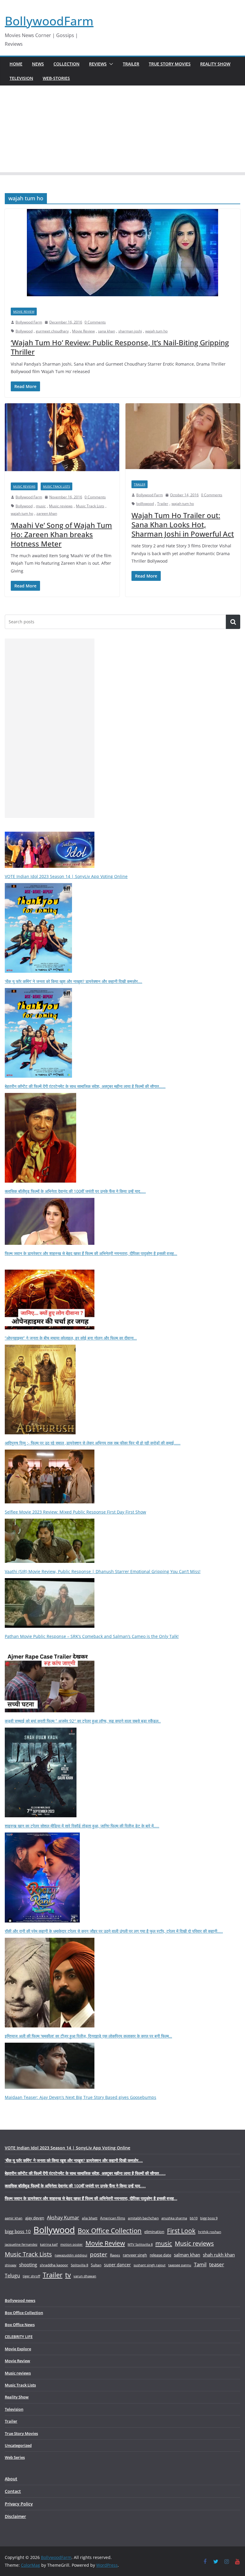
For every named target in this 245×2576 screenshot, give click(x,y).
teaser (217, 2264)
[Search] (233, 622)
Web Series (15, 2457)
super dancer (117, 2265)
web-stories (56, 78)
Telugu (12, 2276)
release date (160, 2255)
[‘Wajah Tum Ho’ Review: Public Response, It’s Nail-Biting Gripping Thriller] (122, 255)
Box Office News (20, 2325)
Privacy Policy (19, 2504)
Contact (13, 2491)
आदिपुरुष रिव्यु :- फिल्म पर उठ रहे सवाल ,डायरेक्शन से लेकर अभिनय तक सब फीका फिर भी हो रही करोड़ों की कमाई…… (93, 1443)
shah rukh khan (219, 2255)
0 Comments (95, 322)
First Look (181, 2231)
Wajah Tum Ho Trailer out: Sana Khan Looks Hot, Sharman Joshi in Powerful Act (183, 524)
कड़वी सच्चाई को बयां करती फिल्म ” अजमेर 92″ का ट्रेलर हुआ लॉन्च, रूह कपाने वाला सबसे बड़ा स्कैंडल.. (83, 1721)
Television (21, 78)
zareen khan (47, 513)
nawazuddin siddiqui (71, 2255)
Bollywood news (20, 2300)
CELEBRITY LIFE (19, 2337)
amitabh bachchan (143, 2218)
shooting (28, 2265)
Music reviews (24, 486)
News (38, 64)
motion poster (72, 2244)
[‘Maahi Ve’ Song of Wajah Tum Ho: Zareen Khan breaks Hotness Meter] (62, 440)
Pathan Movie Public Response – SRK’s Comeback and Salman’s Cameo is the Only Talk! (92, 1636)
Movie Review (24, 311)
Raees (115, 2255)
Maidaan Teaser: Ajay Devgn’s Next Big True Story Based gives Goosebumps (81, 2097)
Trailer (131, 64)
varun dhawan (85, 2276)
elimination (154, 2232)
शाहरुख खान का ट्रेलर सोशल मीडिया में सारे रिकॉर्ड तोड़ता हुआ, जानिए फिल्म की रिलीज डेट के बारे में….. (82, 1826)
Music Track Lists (56, 486)
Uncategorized (18, 2445)
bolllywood (145, 504)
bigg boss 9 (209, 2218)
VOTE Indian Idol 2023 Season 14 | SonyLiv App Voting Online (66, 876)
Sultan (96, 2265)
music (41, 506)
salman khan (187, 2255)
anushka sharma (174, 2218)
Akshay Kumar (63, 2218)
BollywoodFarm (49, 21)
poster (99, 2254)
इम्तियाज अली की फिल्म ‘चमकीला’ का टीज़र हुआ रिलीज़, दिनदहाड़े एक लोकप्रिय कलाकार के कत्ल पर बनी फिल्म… (88, 2036)
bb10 (194, 2218)
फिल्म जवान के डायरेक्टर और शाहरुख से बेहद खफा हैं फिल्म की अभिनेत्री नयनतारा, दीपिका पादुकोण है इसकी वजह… (91, 1253)
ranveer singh (135, 2255)
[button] (110, 64)
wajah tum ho (156, 331)
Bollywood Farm (29, 322)
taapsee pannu (180, 2265)
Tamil (200, 2264)
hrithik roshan (210, 2232)
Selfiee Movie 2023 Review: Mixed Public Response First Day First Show (75, 1512)
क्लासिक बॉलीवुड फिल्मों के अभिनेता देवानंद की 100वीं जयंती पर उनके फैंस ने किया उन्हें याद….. (75, 1191)
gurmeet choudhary (52, 331)
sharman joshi (130, 331)
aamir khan (14, 2218)
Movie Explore (18, 2349)
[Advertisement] (122, 130)
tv (68, 2275)
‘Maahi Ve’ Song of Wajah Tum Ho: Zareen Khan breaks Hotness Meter (61, 534)
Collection (66, 64)
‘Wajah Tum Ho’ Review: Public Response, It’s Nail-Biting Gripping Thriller (120, 347)
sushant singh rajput (150, 2265)
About (11, 2479)
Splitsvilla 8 (79, 2265)
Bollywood (24, 331)
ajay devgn (35, 2218)
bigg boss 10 (18, 2231)
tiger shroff (31, 2276)
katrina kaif (49, 2244)
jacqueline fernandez (21, 2244)
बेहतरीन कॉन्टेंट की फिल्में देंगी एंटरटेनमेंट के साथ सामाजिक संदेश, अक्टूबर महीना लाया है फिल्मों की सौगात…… (85, 1086)
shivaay (11, 2265)
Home (16, 64)
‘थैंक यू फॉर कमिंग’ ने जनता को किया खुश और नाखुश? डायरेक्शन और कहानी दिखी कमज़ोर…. (73, 981)
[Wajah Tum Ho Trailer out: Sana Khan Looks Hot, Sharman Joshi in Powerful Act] (183, 439)
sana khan (107, 331)
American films (113, 2218)
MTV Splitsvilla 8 (140, 2244)
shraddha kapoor (54, 2265)
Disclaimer (15, 2516)
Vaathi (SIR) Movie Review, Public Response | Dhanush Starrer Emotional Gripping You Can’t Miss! (103, 1571)
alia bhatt (90, 2218)
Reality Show (215, 64)
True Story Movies (170, 64)
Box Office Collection (110, 2231)
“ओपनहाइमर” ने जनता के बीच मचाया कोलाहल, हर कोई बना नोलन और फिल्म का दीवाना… (71, 1338)
